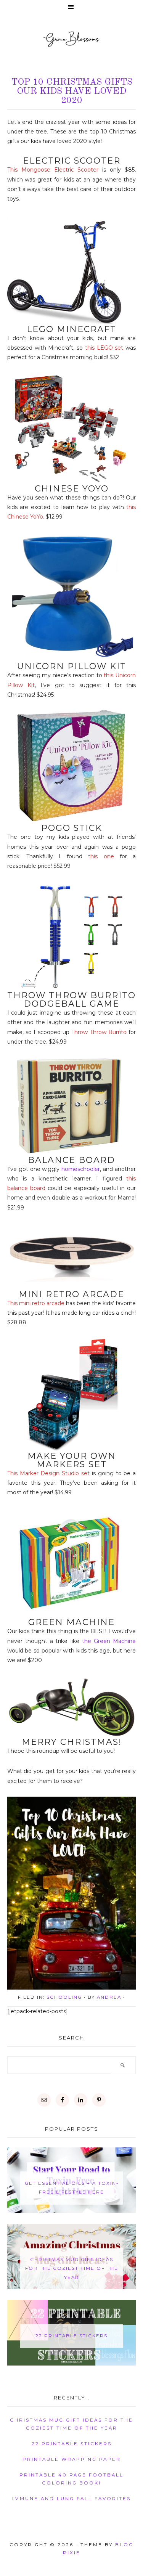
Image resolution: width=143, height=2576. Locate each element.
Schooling (64, 1997)
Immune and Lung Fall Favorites (71, 2499)
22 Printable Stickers (71, 2336)
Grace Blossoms (71, 39)
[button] (71, 7)
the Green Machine (109, 1641)
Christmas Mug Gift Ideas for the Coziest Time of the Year (72, 2268)
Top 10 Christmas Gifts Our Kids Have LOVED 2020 (72, 92)
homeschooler (81, 1169)
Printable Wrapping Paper (72, 2459)
